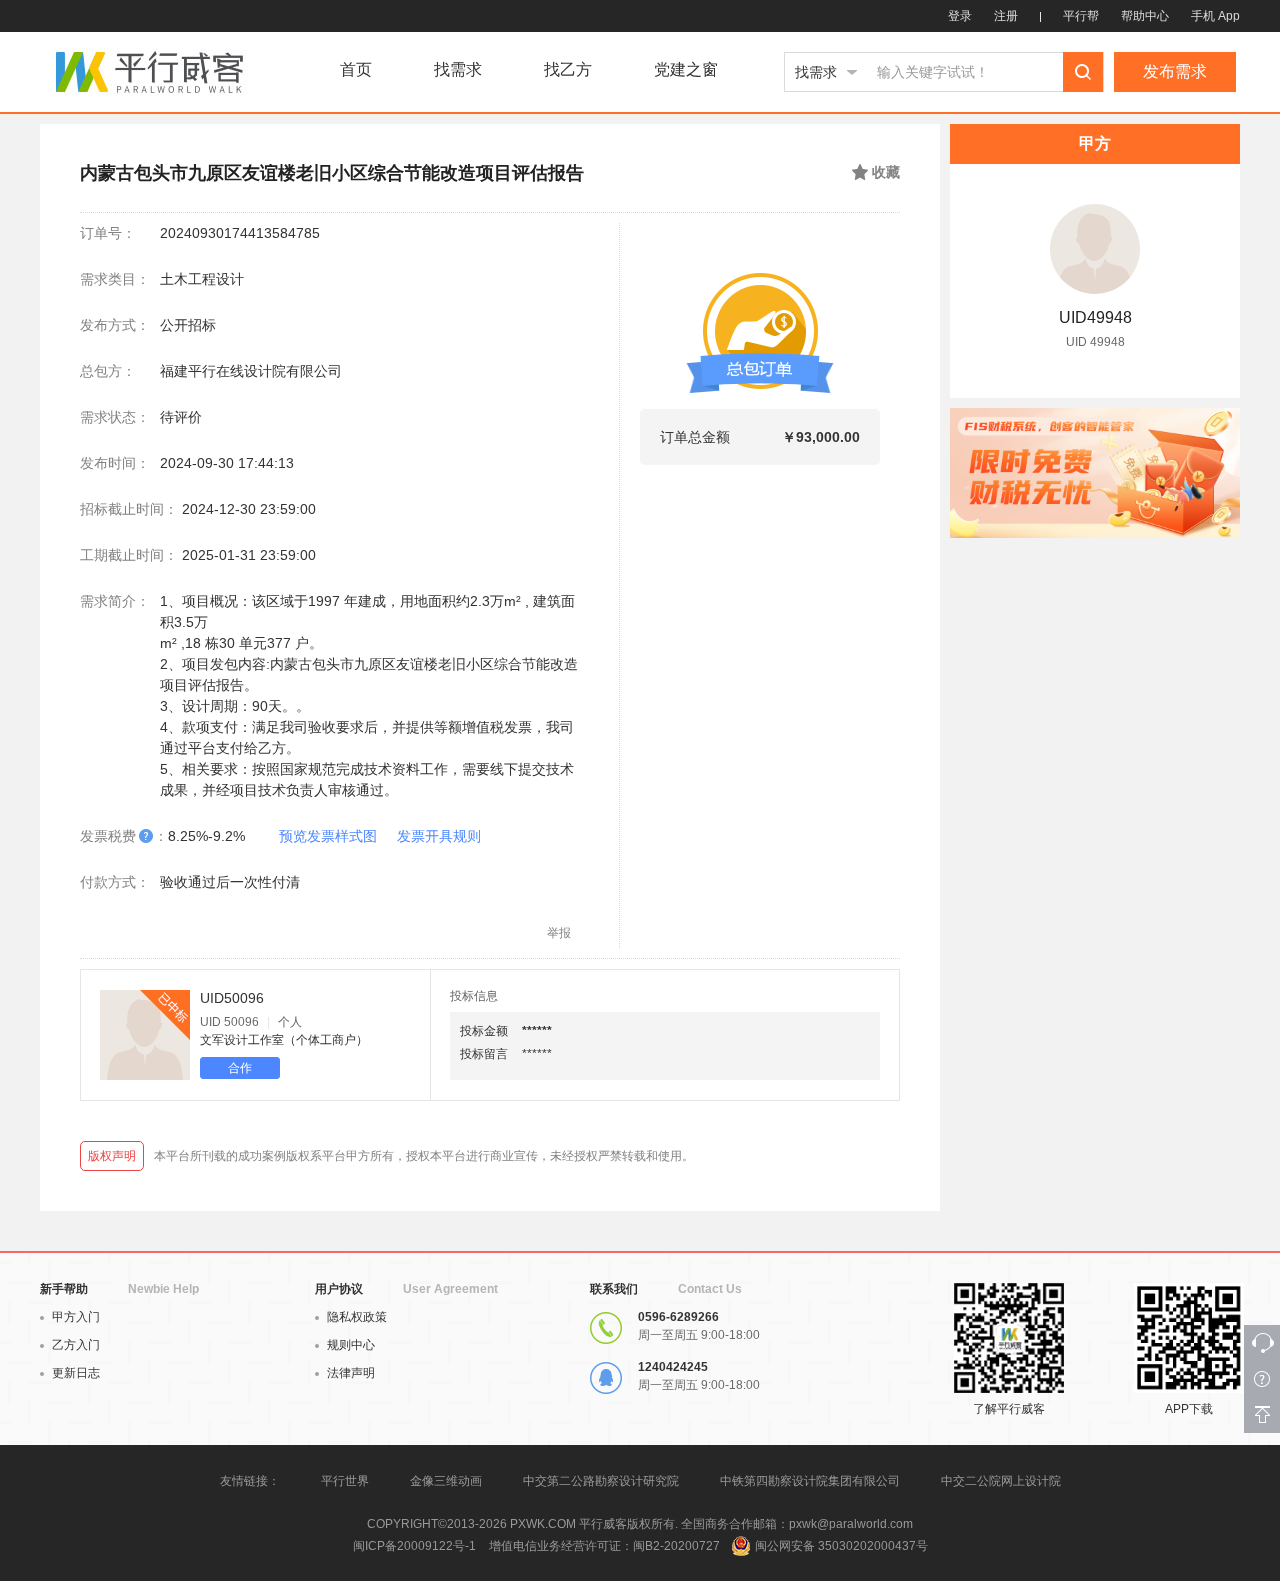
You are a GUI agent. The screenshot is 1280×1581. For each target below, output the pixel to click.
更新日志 (76, 1373)
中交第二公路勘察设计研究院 (602, 1481)
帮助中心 (1145, 16)
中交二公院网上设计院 (1001, 1481)
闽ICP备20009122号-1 (414, 1546)
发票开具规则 (439, 836)
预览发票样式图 (328, 836)
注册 (1006, 16)
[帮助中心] (1262, 1379)
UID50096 (232, 998)
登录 (960, 16)
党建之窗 (686, 70)
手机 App (1215, 16)
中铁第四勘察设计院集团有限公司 (810, 1481)
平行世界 (345, 1481)
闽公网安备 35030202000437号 (841, 1546)
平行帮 (1081, 16)
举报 (559, 933)
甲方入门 (76, 1317)
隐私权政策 (357, 1317)
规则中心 (351, 1345)
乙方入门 (76, 1345)
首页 (356, 70)
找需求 (458, 70)
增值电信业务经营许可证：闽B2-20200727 (604, 1546)
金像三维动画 (446, 1481)
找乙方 (568, 70)
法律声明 (351, 1373)
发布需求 (1175, 71)
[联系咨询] (1262, 1343)
